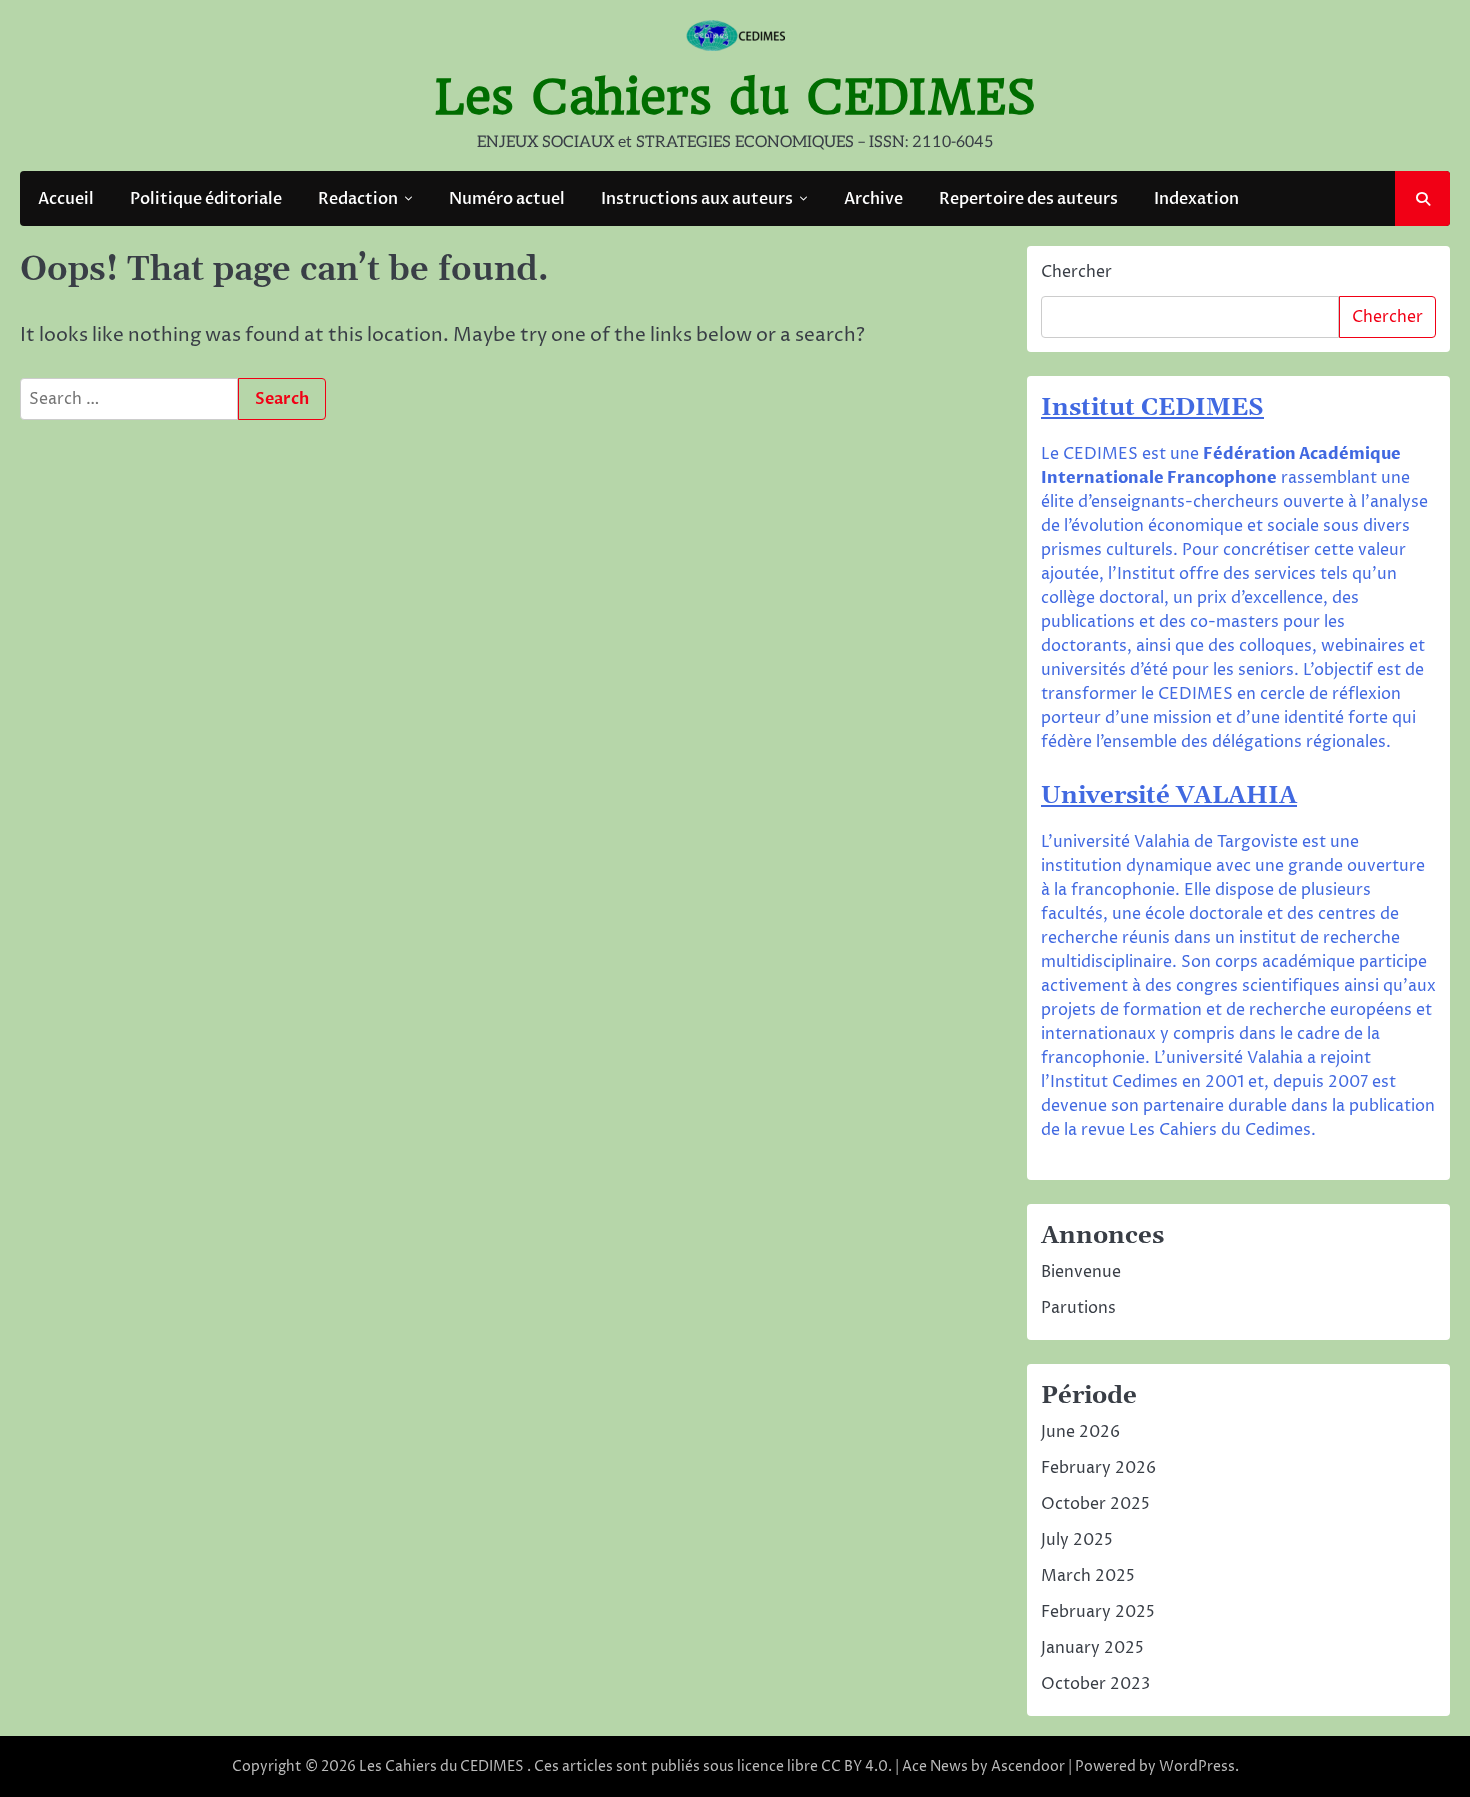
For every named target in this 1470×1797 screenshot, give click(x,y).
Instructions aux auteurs (697, 199)
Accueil (66, 199)
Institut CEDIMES (1152, 408)
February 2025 (1098, 1612)
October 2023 (1095, 1684)
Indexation (1196, 199)
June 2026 (1080, 1432)
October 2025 (1095, 1504)
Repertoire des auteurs (1028, 199)
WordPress (1197, 1766)
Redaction (358, 199)
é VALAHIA (1226, 796)
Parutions (1078, 1308)
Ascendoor (1028, 1766)
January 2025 (1092, 1648)
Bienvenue (1081, 1272)
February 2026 (1098, 1468)
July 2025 (1077, 1540)
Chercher (1076, 272)
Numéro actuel (507, 199)
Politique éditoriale (206, 199)
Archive (873, 199)
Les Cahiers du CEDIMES (735, 97)
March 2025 (1088, 1576)
